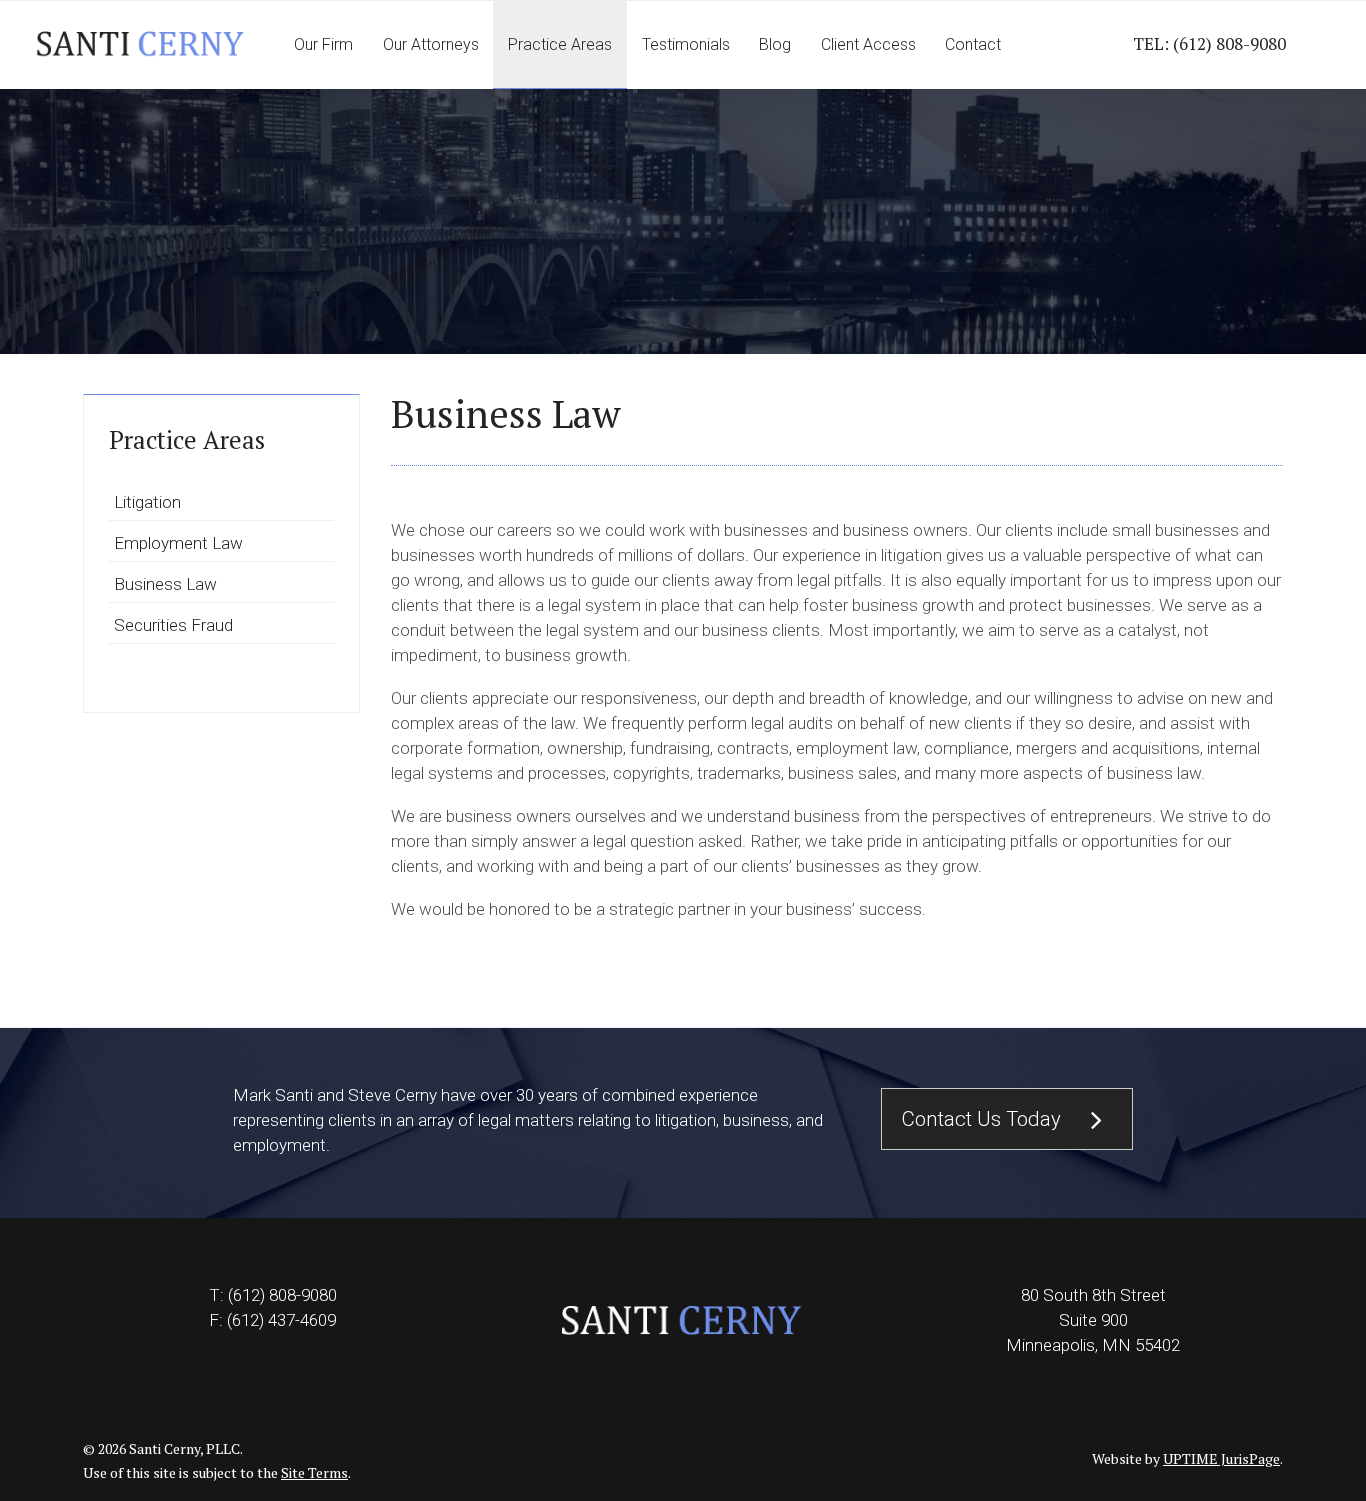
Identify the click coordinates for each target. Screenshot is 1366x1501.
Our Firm (323, 44)
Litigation (147, 502)
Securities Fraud (173, 625)
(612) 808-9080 (1229, 43)
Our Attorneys (431, 44)
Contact (973, 44)
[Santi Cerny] (140, 45)
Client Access (868, 44)
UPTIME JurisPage (1221, 1458)
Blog (775, 44)
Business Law (165, 584)
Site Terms (314, 1472)
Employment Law (178, 543)
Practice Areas (560, 44)
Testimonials (686, 44)
